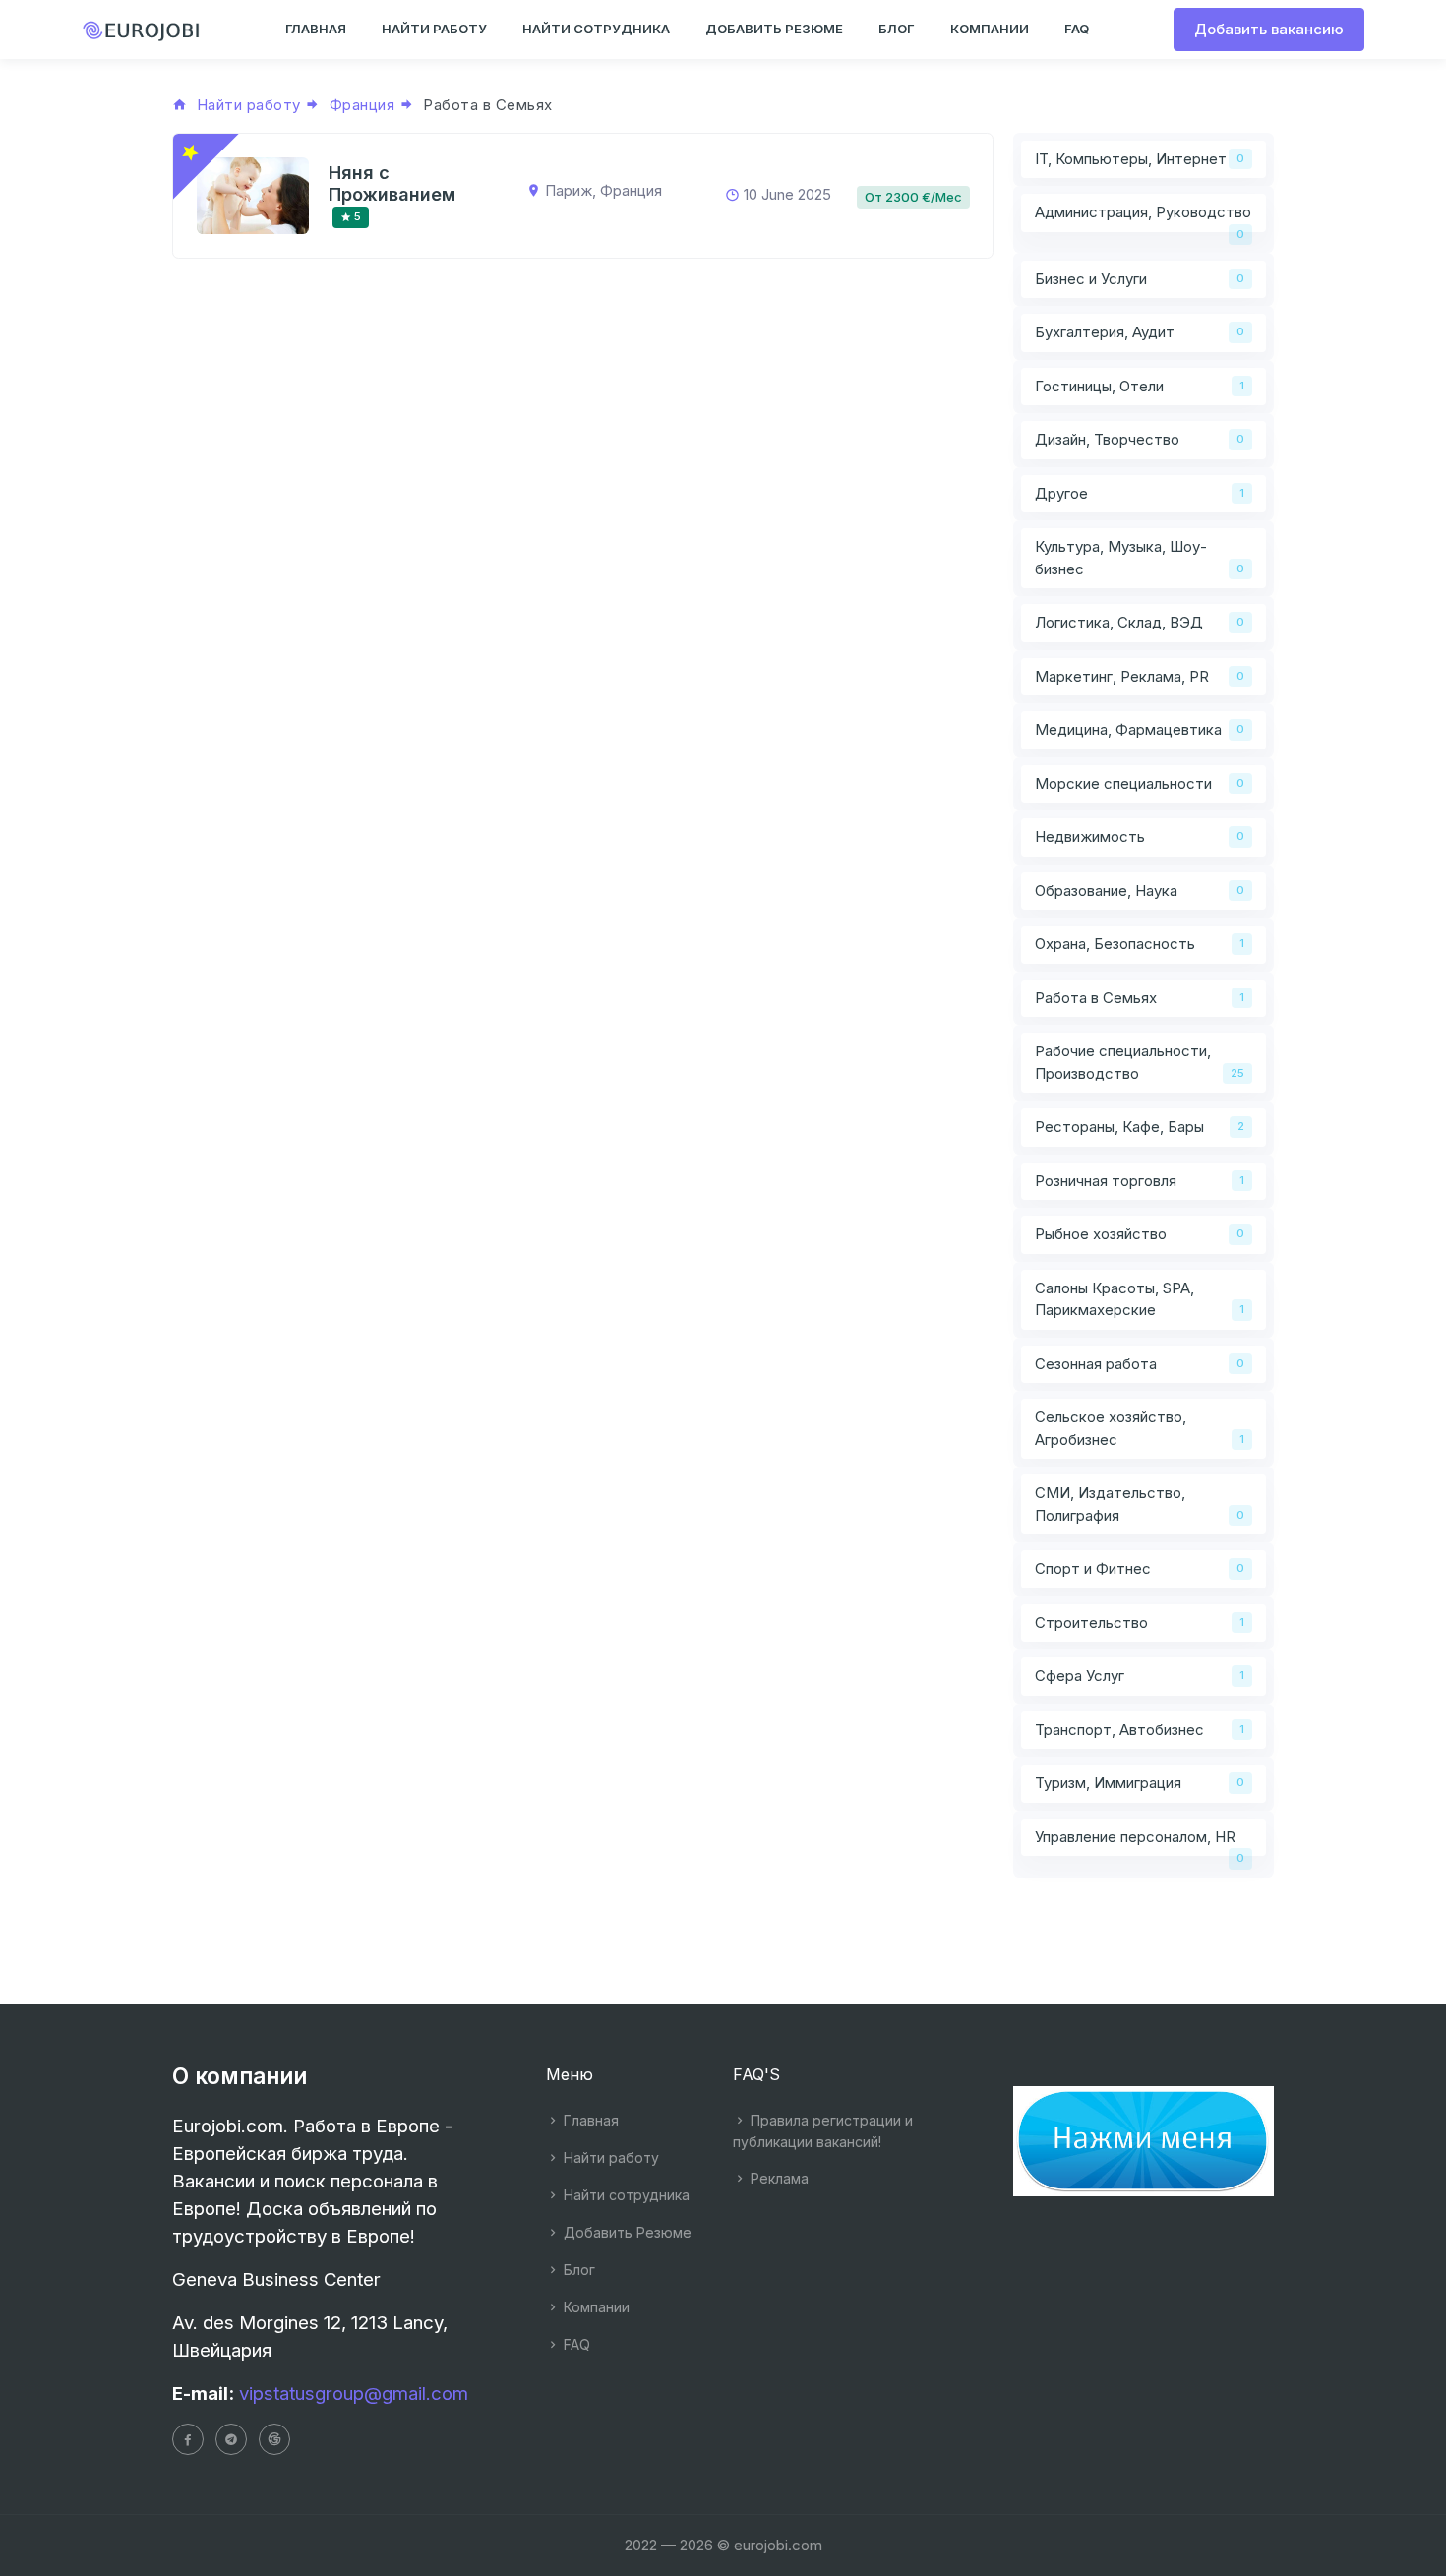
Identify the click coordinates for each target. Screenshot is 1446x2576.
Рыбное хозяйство (1101, 1234)
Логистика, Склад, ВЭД (1119, 622)
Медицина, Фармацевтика (1128, 729)
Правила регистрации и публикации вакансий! (823, 2131)
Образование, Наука (1106, 891)
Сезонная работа (1096, 1364)
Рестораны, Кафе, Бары (1119, 1127)
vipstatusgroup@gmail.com (354, 2394)
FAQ (575, 2344)
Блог (577, 2270)
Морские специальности (1123, 783)
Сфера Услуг (1080, 1676)
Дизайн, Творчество (1107, 439)
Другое (1061, 493)
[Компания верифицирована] (190, 152)
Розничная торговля (1106, 1181)
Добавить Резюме (626, 2232)
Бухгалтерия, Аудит (1105, 332)
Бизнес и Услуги (1091, 279)
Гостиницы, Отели (1099, 386)
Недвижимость (1090, 837)
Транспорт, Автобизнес (1119, 1730)
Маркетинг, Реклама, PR (1122, 676)
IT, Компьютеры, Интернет (1131, 159)
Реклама (778, 2178)
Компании (595, 2307)
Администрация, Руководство (1143, 212)
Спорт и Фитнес (1093, 1568)
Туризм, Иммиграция (1108, 1783)
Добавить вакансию (1269, 29)
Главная (589, 2120)
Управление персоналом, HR (1135, 1837)
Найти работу (609, 2157)
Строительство (1091, 1622)
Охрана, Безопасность (1115, 944)
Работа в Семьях (1096, 998)
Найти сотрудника (625, 2195)
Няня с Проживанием (392, 183)
